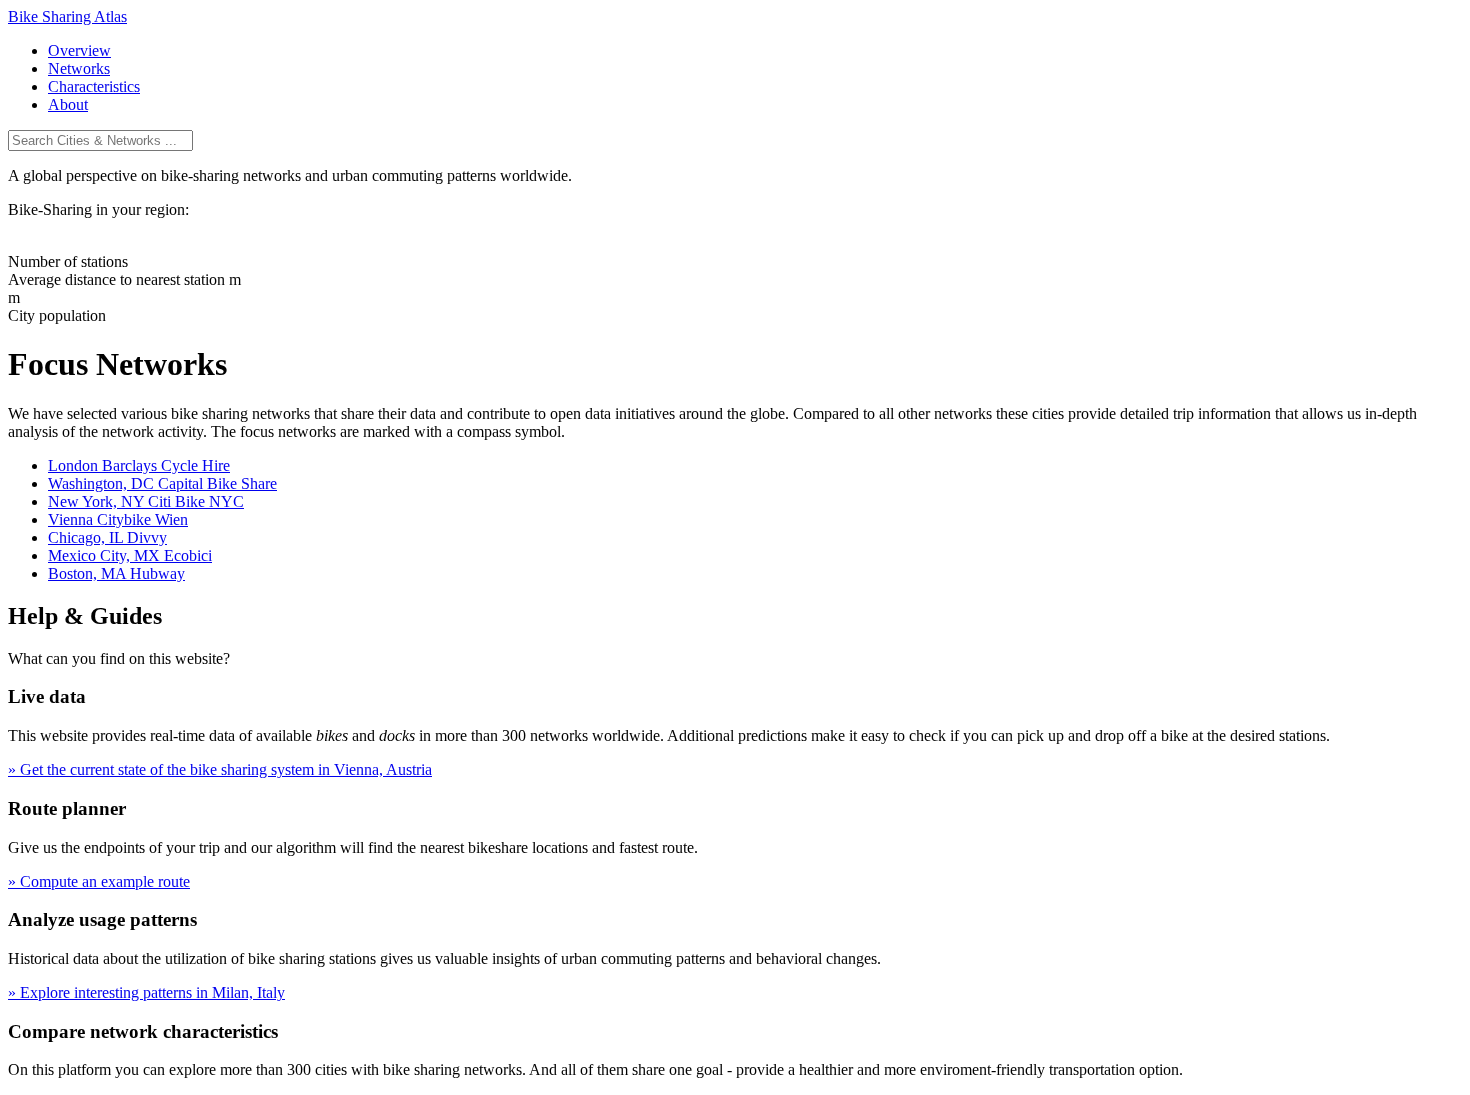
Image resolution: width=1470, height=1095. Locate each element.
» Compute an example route (99, 881)
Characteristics (94, 86)
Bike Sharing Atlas (67, 16)
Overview (79, 50)
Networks (79, 68)
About (68, 104)
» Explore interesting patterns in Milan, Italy (146, 992)
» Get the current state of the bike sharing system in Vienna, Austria (220, 769)
